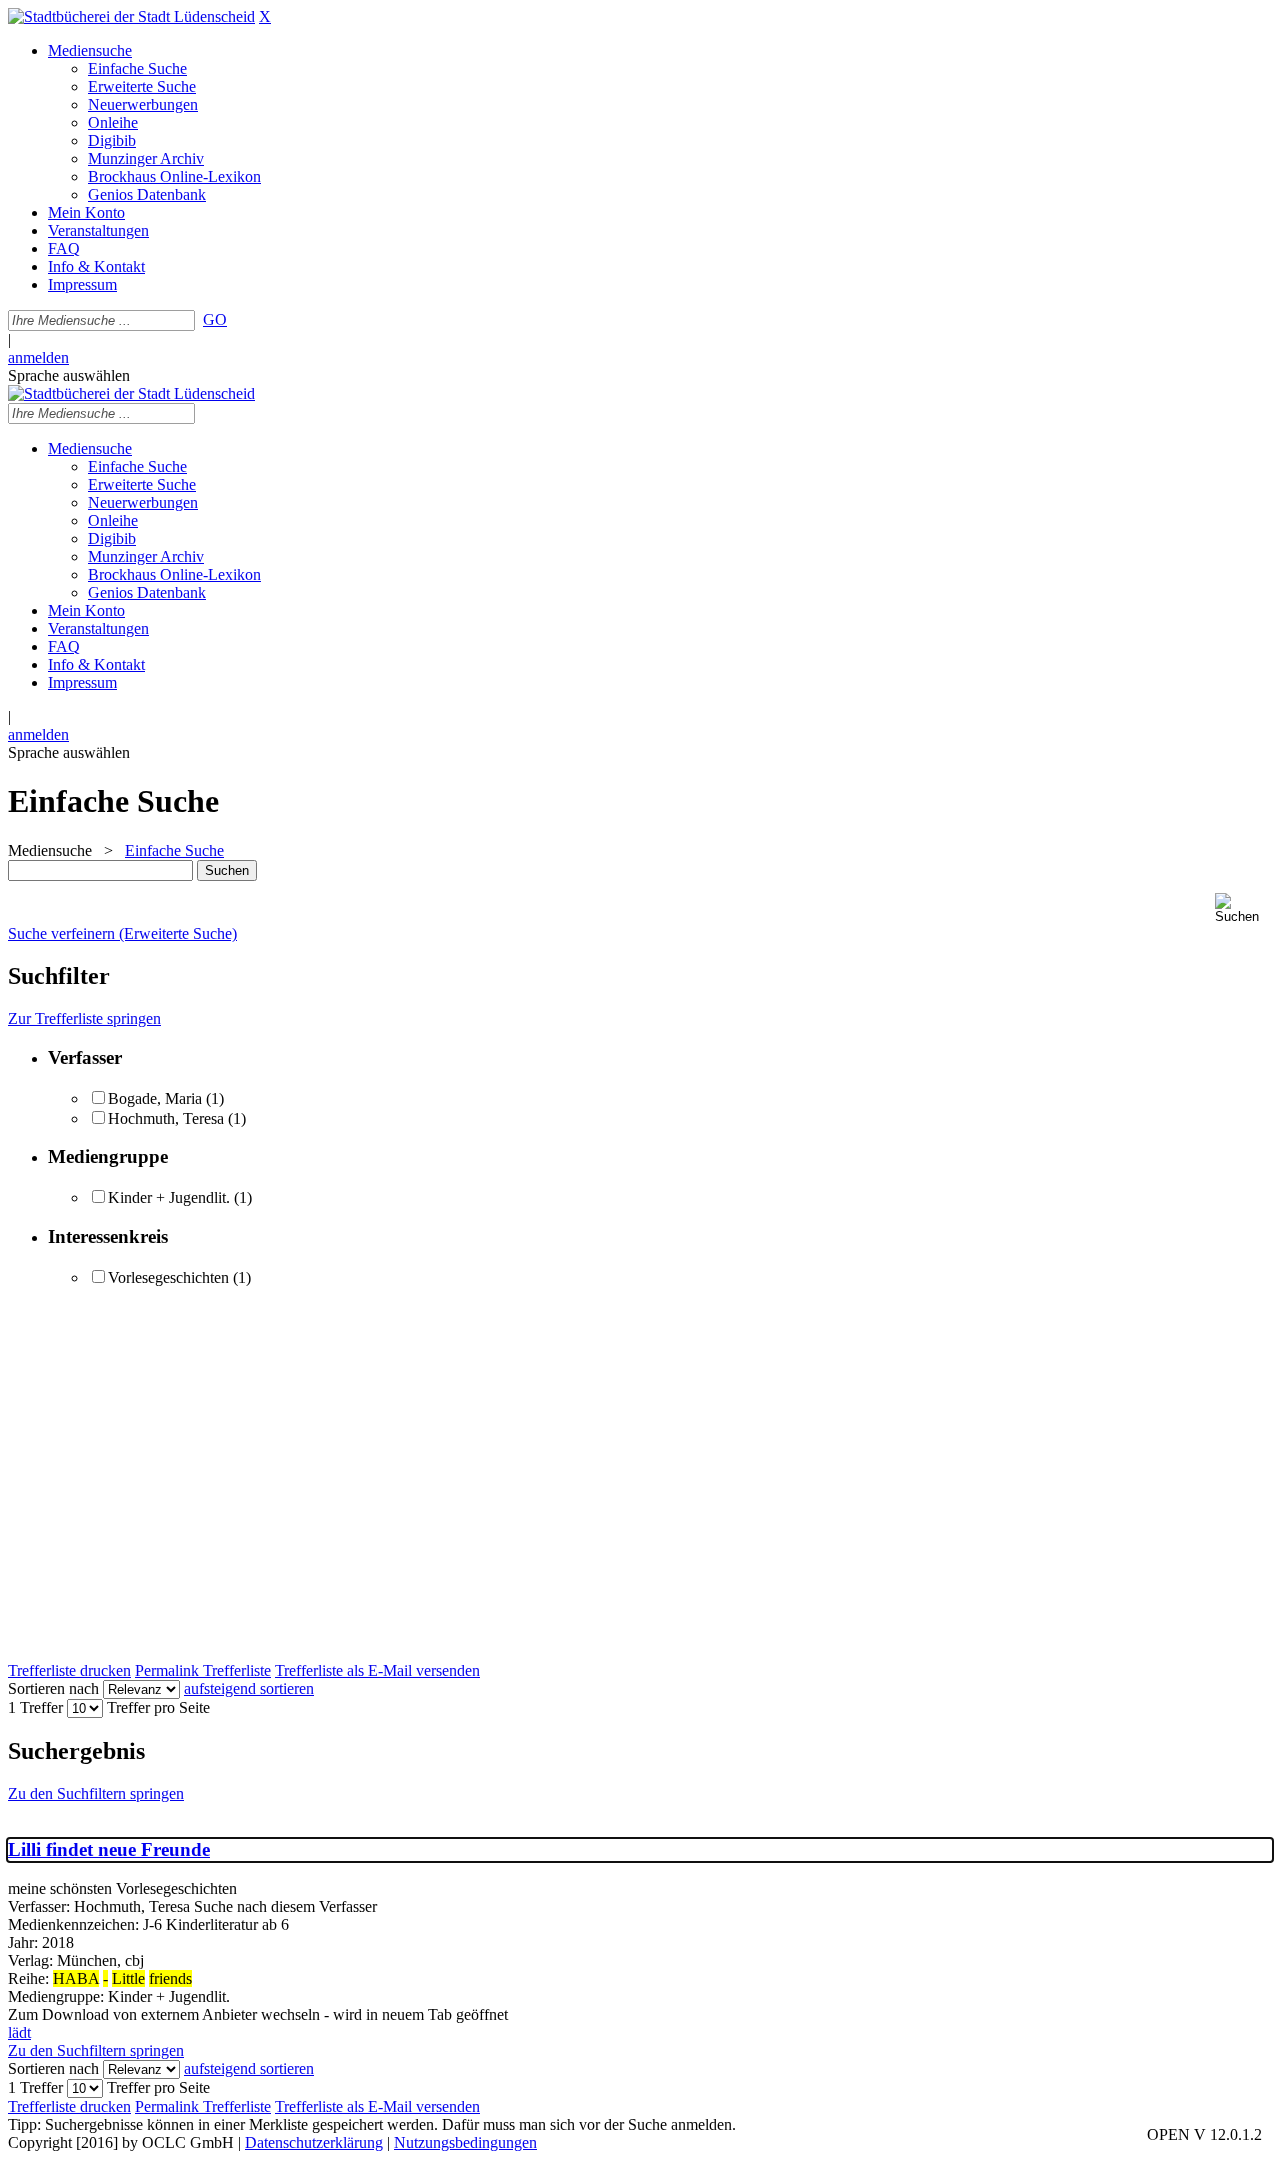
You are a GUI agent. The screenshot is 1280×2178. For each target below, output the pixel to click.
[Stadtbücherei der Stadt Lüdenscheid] (131, 16)
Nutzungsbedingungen (465, 2142)
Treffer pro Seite (158, 1707)
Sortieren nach (53, 1688)
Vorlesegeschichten (168, 1277)
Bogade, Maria (155, 1098)
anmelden (38, 357)
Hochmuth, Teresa (166, 1118)
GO (215, 319)
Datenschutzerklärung (314, 2142)
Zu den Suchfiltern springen (96, 1793)
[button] (1243, 908)
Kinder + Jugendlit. (169, 1197)
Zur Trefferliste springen (84, 1018)
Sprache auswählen (69, 375)
